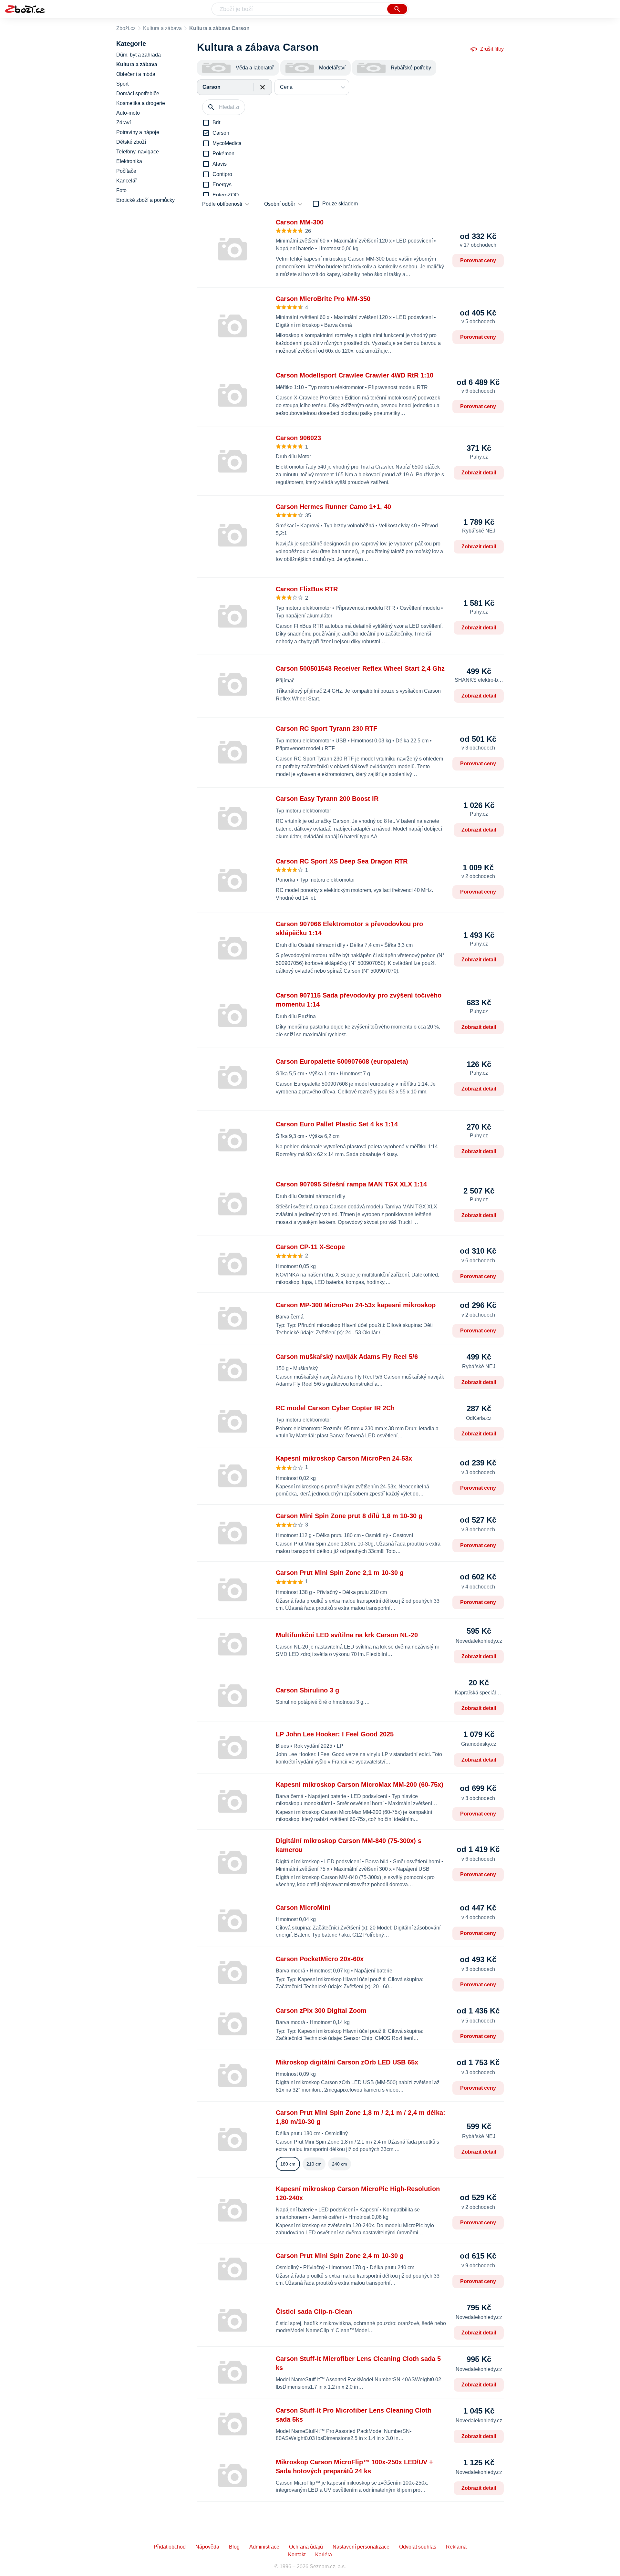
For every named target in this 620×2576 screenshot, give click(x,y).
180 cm (288, 2164)
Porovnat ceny (478, 260)
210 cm (314, 2164)
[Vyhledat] (397, 9)
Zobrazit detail (479, 473)
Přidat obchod (170, 2547)
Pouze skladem (340, 204)
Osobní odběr (280, 204)
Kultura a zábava (162, 28)
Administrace (264, 2547)
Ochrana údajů (306, 2547)
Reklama (456, 2547)
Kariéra (324, 2555)
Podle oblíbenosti (222, 204)
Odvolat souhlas (418, 2547)
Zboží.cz (126, 28)
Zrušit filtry (492, 49)
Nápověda (207, 2547)
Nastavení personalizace (361, 2547)
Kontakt (297, 2555)
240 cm (340, 2164)
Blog (234, 2547)
